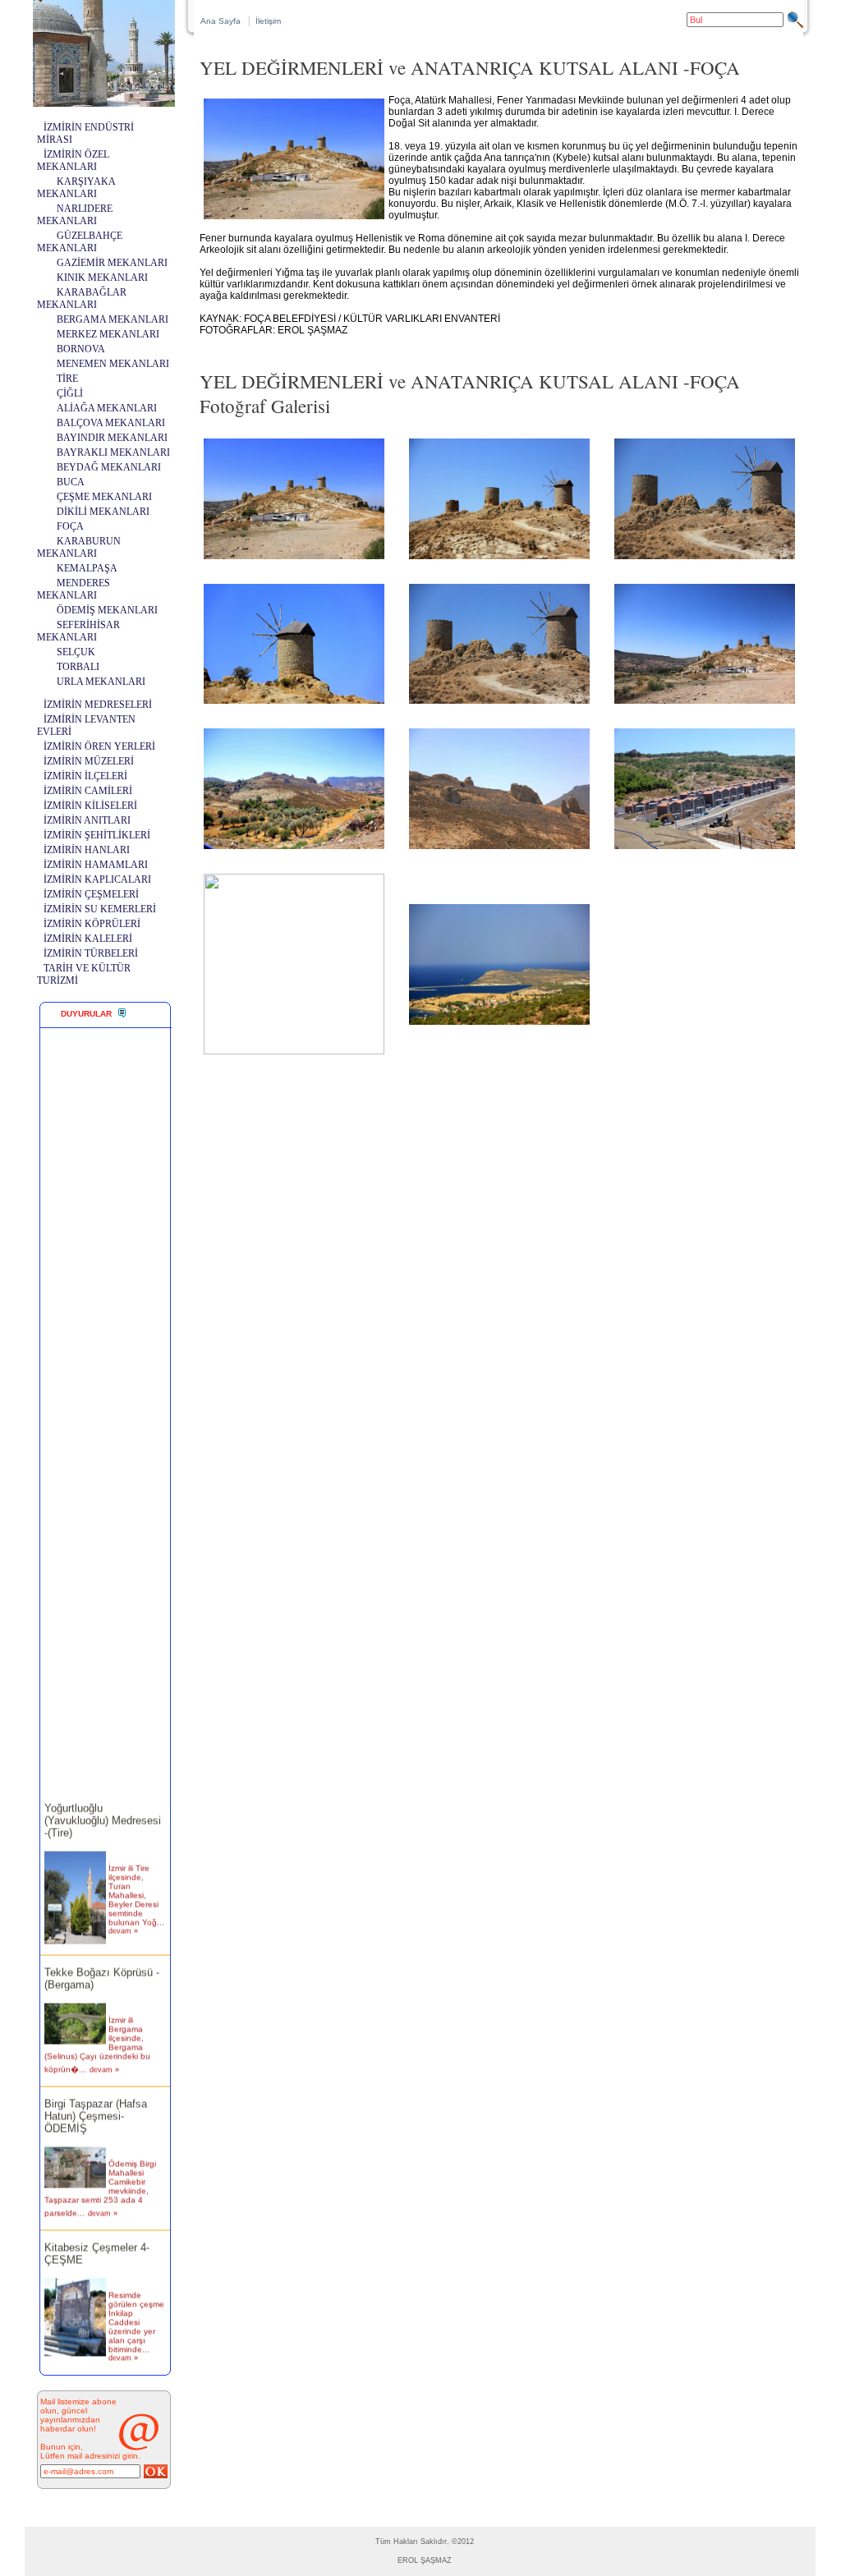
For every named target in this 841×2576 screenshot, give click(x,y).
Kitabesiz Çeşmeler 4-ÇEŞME (97, 2239)
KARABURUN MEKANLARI (79, 547)
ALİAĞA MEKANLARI (107, 408)
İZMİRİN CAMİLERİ (88, 791)
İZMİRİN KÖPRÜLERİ (92, 924)
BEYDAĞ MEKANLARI (109, 467)
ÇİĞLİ (70, 393)
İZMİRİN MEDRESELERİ (98, 705)
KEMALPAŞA (87, 568)
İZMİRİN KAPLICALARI (97, 879)
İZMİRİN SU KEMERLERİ (100, 909)
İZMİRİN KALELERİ (88, 939)
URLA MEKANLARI (101, 682)
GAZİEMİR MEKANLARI (112, 263)
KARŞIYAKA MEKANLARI (76, 188)
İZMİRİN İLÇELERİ (85, 776)
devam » (123, 1917)
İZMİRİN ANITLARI (87, 820)
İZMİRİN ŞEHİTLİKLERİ (97, 835)
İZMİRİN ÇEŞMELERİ (91, 894)
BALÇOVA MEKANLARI (111, 423)
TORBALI (78, 667)
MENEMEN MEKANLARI (113, 364)
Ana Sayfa (221, 21)
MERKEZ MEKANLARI (108, 334)
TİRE (67, 379)
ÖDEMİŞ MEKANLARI (107, 610)
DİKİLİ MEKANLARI (103, 512)
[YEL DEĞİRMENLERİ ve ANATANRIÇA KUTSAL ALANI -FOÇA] (294, 559)
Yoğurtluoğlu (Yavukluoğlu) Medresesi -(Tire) (103, 1806)
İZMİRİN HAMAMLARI (96, 865)
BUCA (71, 482)
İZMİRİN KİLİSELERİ (90, 806)
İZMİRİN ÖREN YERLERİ (99, 746)
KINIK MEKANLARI (102, 278)
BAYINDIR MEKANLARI (112, 438)
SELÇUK (76, 652)
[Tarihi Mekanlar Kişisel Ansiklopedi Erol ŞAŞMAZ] (104, 102)
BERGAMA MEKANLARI (113, 319)
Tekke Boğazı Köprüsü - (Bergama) (102, 1964)
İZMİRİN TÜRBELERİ (91, 953)
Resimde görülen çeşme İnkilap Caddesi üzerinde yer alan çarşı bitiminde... (136, 2308)
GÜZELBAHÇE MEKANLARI (80, 242)
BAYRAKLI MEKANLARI (113, 452)
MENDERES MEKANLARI (74, 589)
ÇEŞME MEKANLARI (104, 497)
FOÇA (70, 526)
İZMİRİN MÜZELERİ (89, 761)
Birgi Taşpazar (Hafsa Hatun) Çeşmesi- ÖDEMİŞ (96, 2102)
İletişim (268, 21)
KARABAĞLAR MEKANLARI (82, 298)
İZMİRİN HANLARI (87, 850)
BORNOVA (81, 349)
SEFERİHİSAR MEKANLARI (78, 631)
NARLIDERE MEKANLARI (75, 215)
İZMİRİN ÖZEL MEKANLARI (73, 161)
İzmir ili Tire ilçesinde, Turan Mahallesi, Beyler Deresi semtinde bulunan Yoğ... (136, 1881)
